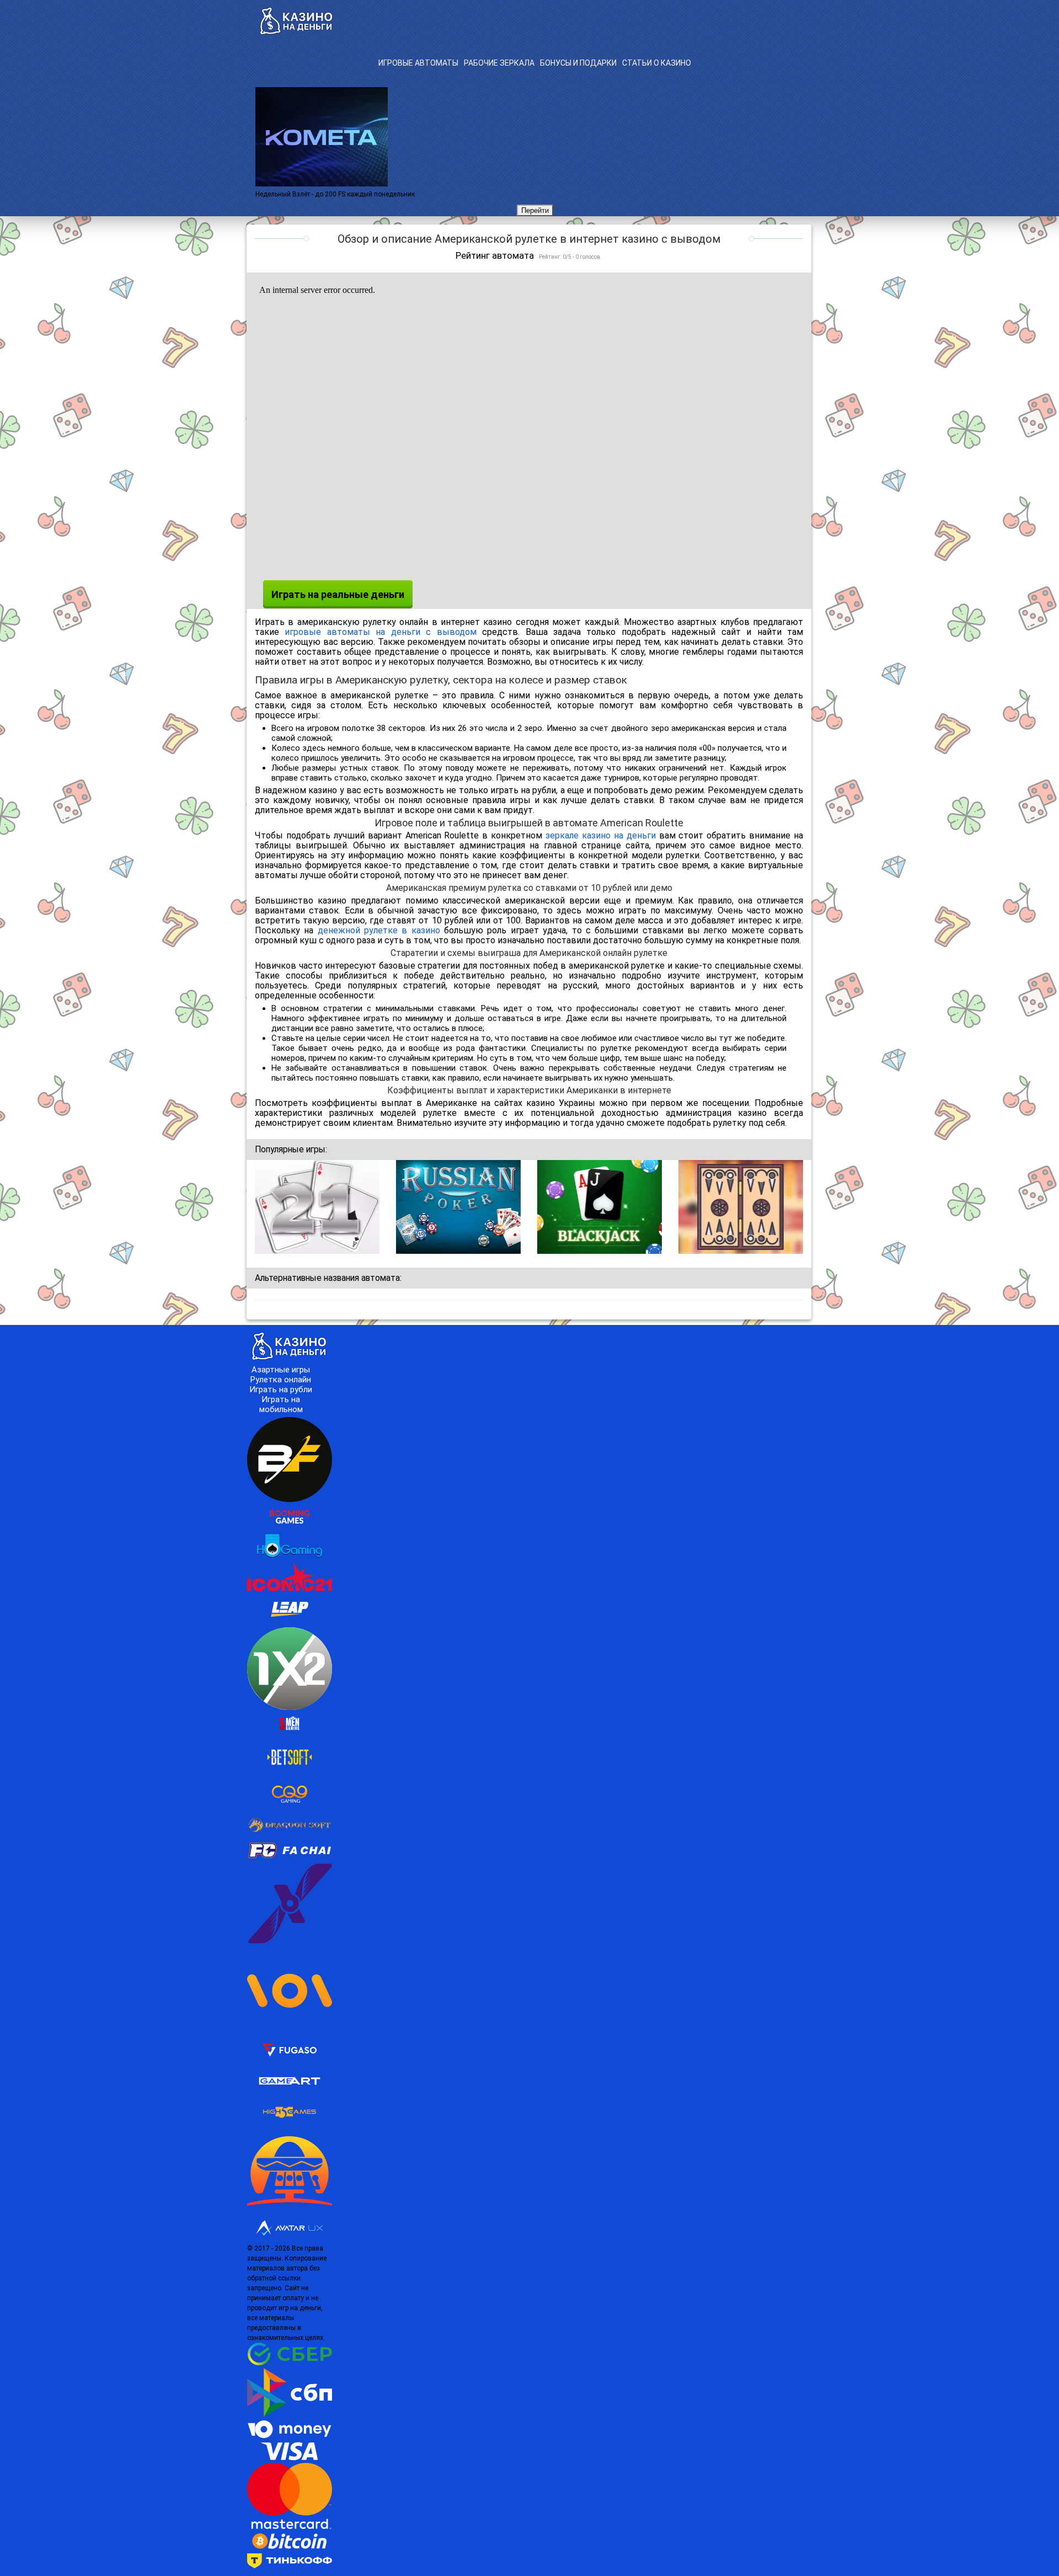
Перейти (535, 210)
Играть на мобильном (281, 1404)
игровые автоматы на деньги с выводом (380, 632)
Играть (317, 1208)
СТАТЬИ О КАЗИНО (657, 63)
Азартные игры (281, 1370)
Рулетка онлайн (281, 1380)
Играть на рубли (281, 1389)
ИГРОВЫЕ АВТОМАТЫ (418, 63)
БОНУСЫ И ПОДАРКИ (578, 63)
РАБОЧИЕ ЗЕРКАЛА (499, 63)
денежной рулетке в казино (379, 930)
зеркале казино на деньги (601, 835)
